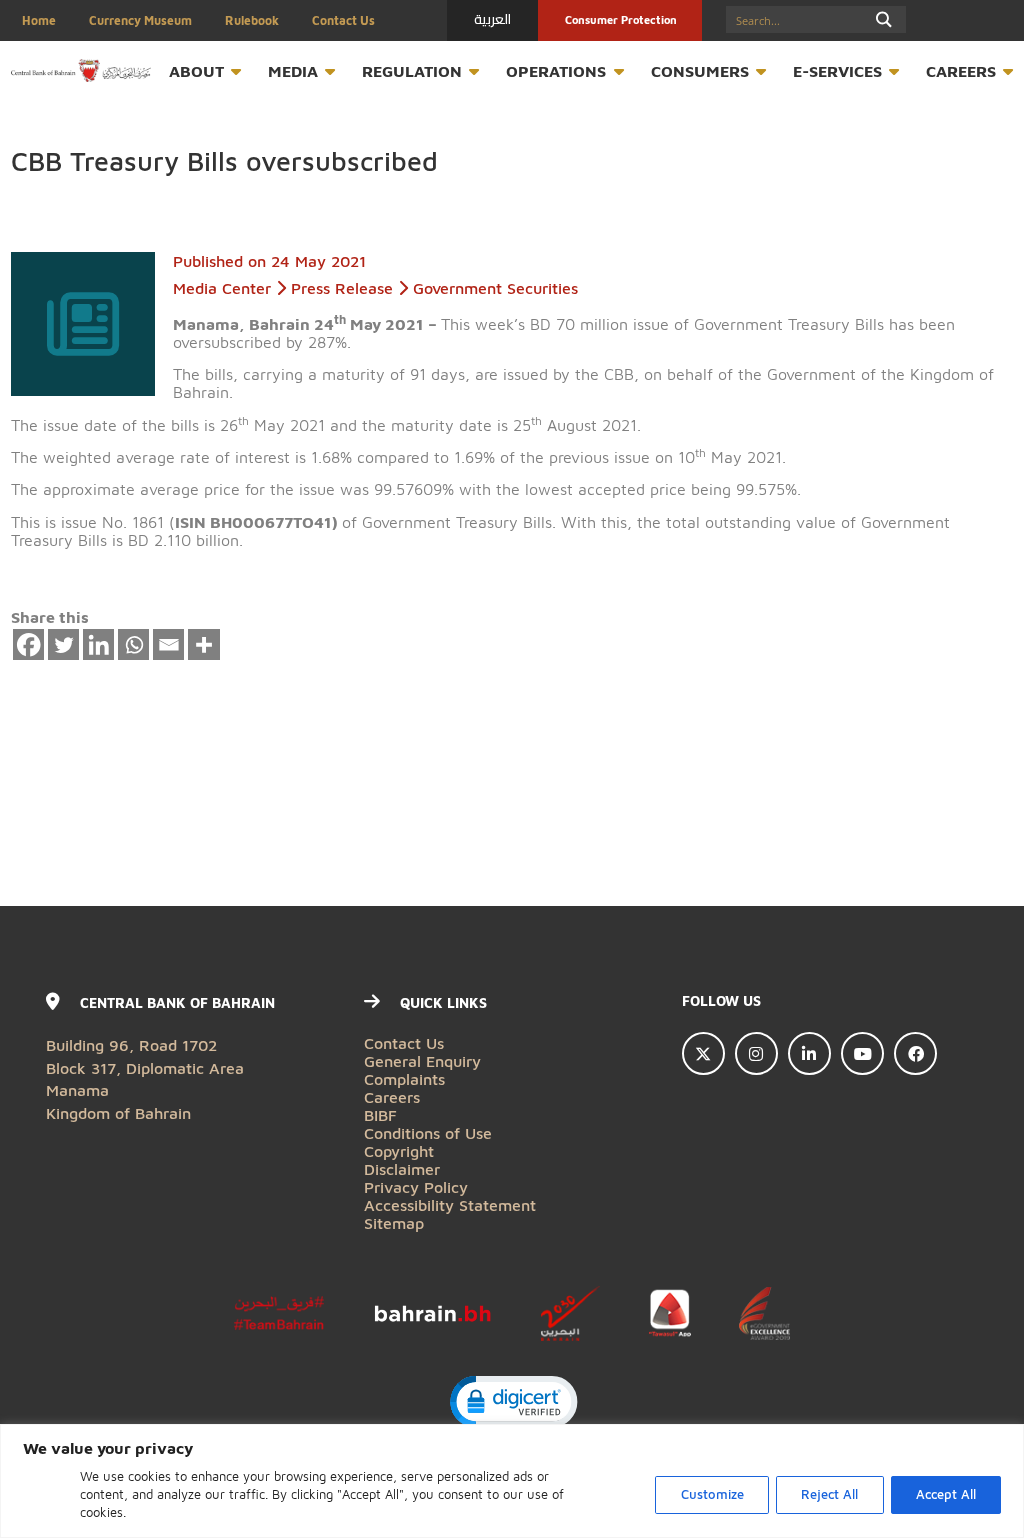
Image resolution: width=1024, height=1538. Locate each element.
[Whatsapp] (134, 645)
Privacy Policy (416, 1186)
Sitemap (394, 1222)
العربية (492, 19)
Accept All (946, 1494)
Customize (712, 1494)
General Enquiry (422, 1060)
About (196, 70)
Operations (556, 70)
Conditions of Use (428, 1132)
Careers (961, 70)
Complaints (404, 1078)
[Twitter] (64, 645)
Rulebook (252, 20)
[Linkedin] (99, 645)
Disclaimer (402, 1168)
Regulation (412, 70)
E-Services (837, 70)
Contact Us (343, 20)
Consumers (700, 70)
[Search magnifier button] (883, 19)
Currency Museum (140, 20)
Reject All (829, 1494)
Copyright (399, 1150)
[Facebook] (29, 645)
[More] (204, 645)
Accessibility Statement (450, 1204)
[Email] (169, 645)
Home (39, 20)
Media (293, 70)
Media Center (222, 287)
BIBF (380, 1114)
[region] (512, 1481)
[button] (512, 1404)
